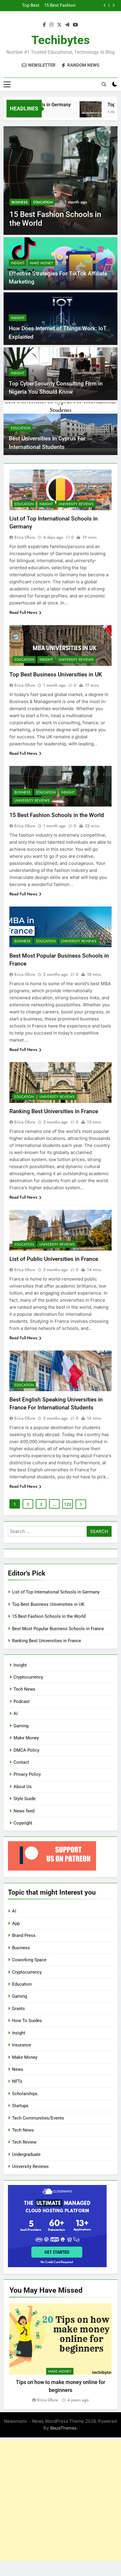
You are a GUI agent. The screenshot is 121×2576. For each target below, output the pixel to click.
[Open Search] (104, 84)
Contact (21, 1762)
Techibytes (61, 40)
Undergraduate (26, 2154)
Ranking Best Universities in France (54, 1111)
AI (16, 1714)
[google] (67, 25)
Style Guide (25, 1799)
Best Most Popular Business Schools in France (54, 6)
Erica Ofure (25, 537)
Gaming (21, 1726)
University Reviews (76, 504)
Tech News (24, 1689)
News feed (24, 1811)
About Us (23, 1787)
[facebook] (44, 25)
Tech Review (24, 2142)
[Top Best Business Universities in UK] (80, 112)
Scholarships (25, 2094)
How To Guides (27, 2021)
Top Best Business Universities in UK (56, 674)
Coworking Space (29, 1960)
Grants (19, 2009)
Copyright (23, 1823)
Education (43, 202)
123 (68, 1504)
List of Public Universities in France (54, 1259)
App (16, 1923)
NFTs (17, 2081)
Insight (18, 263)
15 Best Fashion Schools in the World (57, 815)
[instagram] (51, 25)
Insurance (22, 2045)
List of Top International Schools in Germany (56, 1592)
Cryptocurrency (28, 1677)
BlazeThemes (63, 2428)
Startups (20, 2106)
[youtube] (75, 25)
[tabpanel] (60, 2353)
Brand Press (24, 1935)
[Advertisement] (60, 2500)
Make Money (42, 263)
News (18, 2069)
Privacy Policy (27, 1774)
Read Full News (23, 612)
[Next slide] (114, 5)
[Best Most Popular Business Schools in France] (60, 181)
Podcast (22, 1701)
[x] (59, 25)
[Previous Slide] (105, 5)
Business (20, 202)
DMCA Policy (26, 1750)
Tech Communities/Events (38, 2118)
